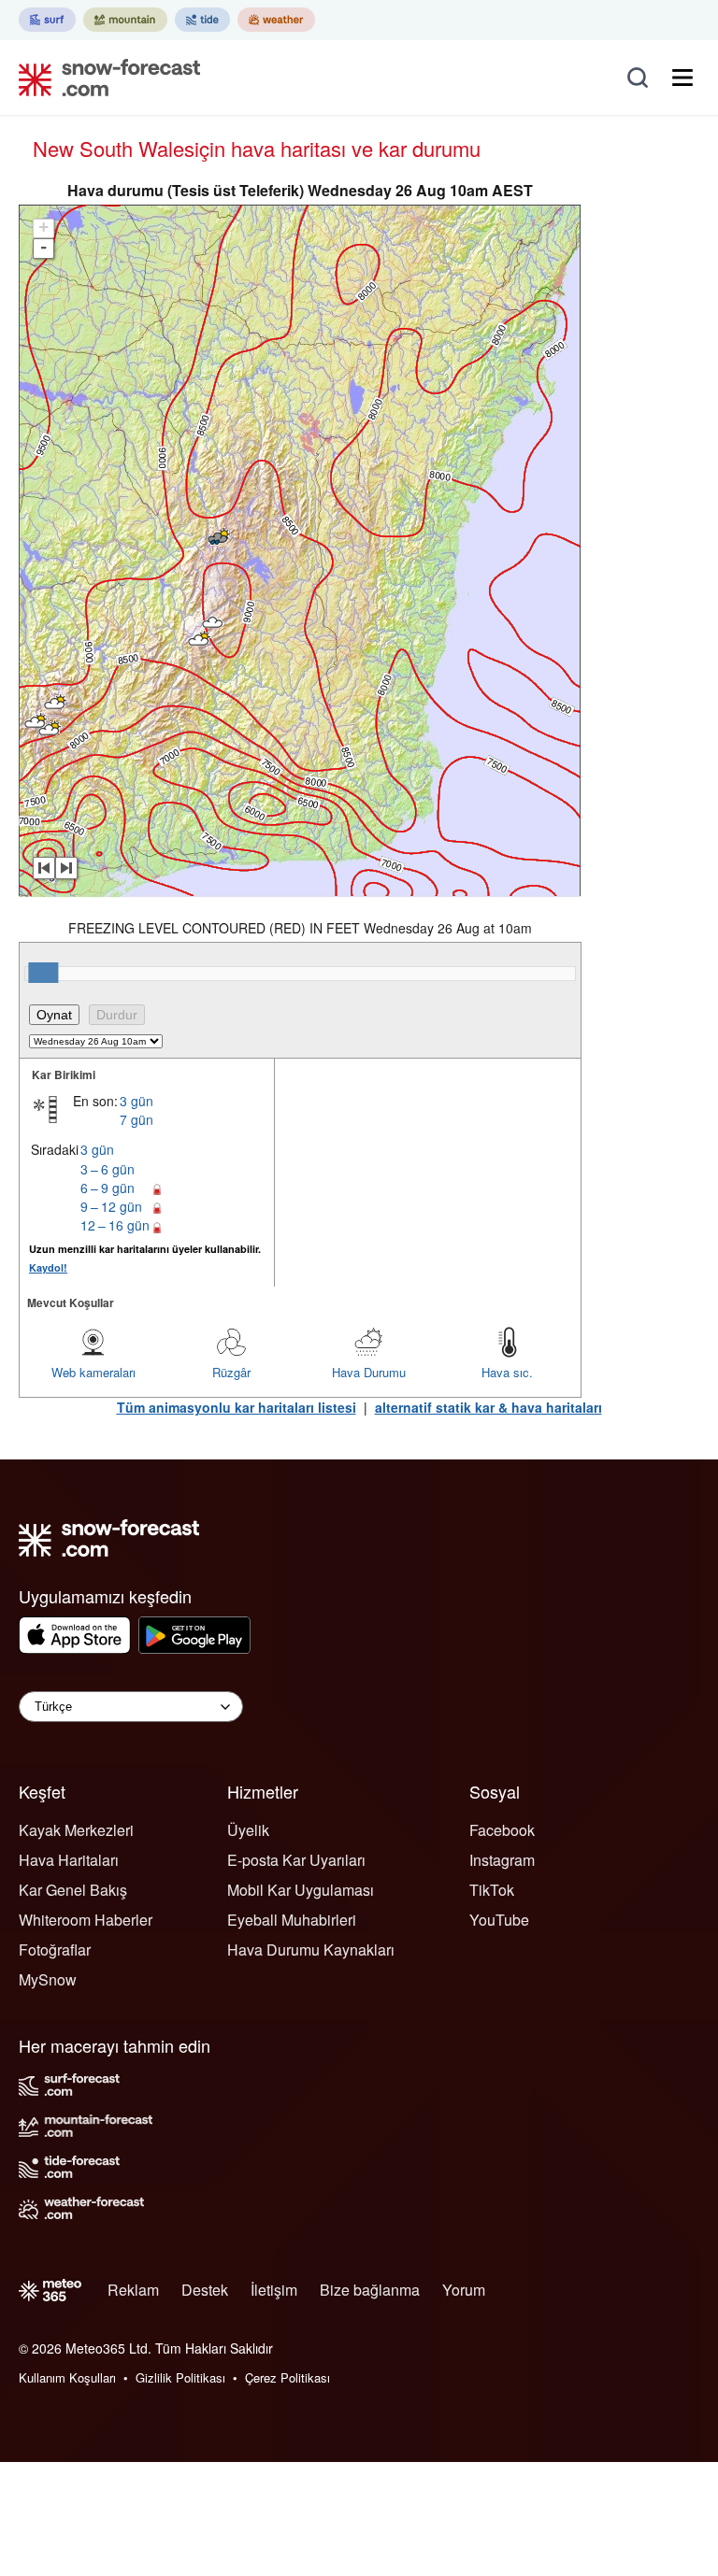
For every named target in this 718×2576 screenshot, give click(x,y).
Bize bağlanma (370, 2290)
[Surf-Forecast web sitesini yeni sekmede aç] (47, 20)
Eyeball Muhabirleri (292, 1920)
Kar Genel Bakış (73, 1890)
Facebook (502, 1830)
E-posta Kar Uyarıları (296, 1860)
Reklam (133, 2290)
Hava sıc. (507, 1372)
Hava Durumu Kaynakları (311, 1950)
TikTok (492, 1890)
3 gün (136, 1101)
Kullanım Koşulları (67, 2377)
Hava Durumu (369, 1372)
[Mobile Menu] (682, 78)
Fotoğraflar (55, 1950)
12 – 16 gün (115, 1225)
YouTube (499, 1920)
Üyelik (248, 1830)
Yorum (464, 2290)
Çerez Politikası (287, 2377)
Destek (205, 2290)
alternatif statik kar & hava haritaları (488, 1407)
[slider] (43, 973)
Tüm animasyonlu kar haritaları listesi (237, 1407)
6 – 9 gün (108, 1188)
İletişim (274, 2290)
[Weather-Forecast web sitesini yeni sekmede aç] (276, 20)
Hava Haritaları (69, 1860)
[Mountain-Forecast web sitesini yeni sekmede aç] (125, 20)
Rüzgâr (231, 1372)
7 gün (136, 1119)
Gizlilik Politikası (180, 2377)
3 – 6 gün (108, 1169)
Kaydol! (48, 1267)
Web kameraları (93, 1372)
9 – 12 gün (111, 1206)
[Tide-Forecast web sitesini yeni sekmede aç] (202, 20)
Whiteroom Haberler (86, 1920)
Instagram (502, 1860)
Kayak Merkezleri (76, 1830)
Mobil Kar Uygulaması (301, 1890)
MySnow (48, 1979)
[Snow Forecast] (104, 78)
